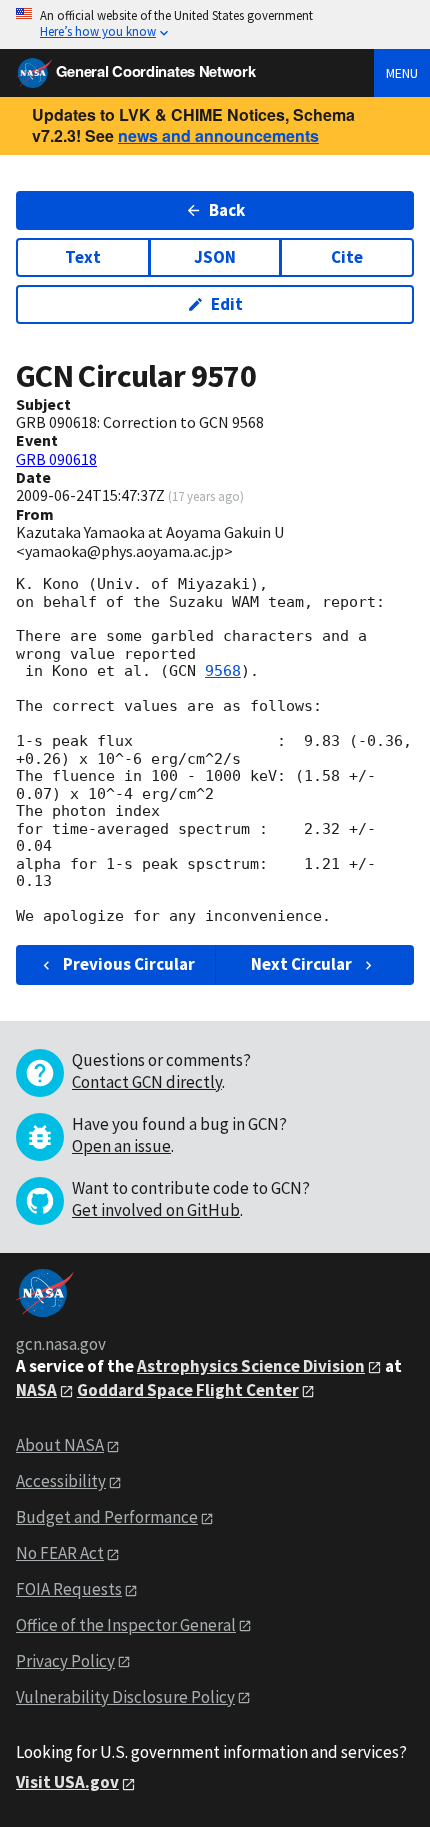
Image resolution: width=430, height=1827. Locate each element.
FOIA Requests (69, 1589)
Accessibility (61, 1481)
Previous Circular (129, 964)
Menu (402, 73)
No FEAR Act (60, 1553)
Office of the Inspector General (126, 1625)
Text (83, 257)
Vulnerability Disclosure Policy (125, 1697)
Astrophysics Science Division (251, 1366)
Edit (227, 304)
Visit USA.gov (67, 1782)
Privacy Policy (65, 1661)
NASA (36, 1390)
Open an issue (121, 1146)
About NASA (60, 1445)
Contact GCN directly (147, 1082)
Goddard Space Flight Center (188, 1390)
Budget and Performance (107, 1517)
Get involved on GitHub (156, 1210)
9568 (223, 671)
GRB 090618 (56, 459)
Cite (347, 257)
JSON (215, 257)
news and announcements (218, 135)
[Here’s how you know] (215, 24)
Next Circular (301, 964)
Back (227, 210)
